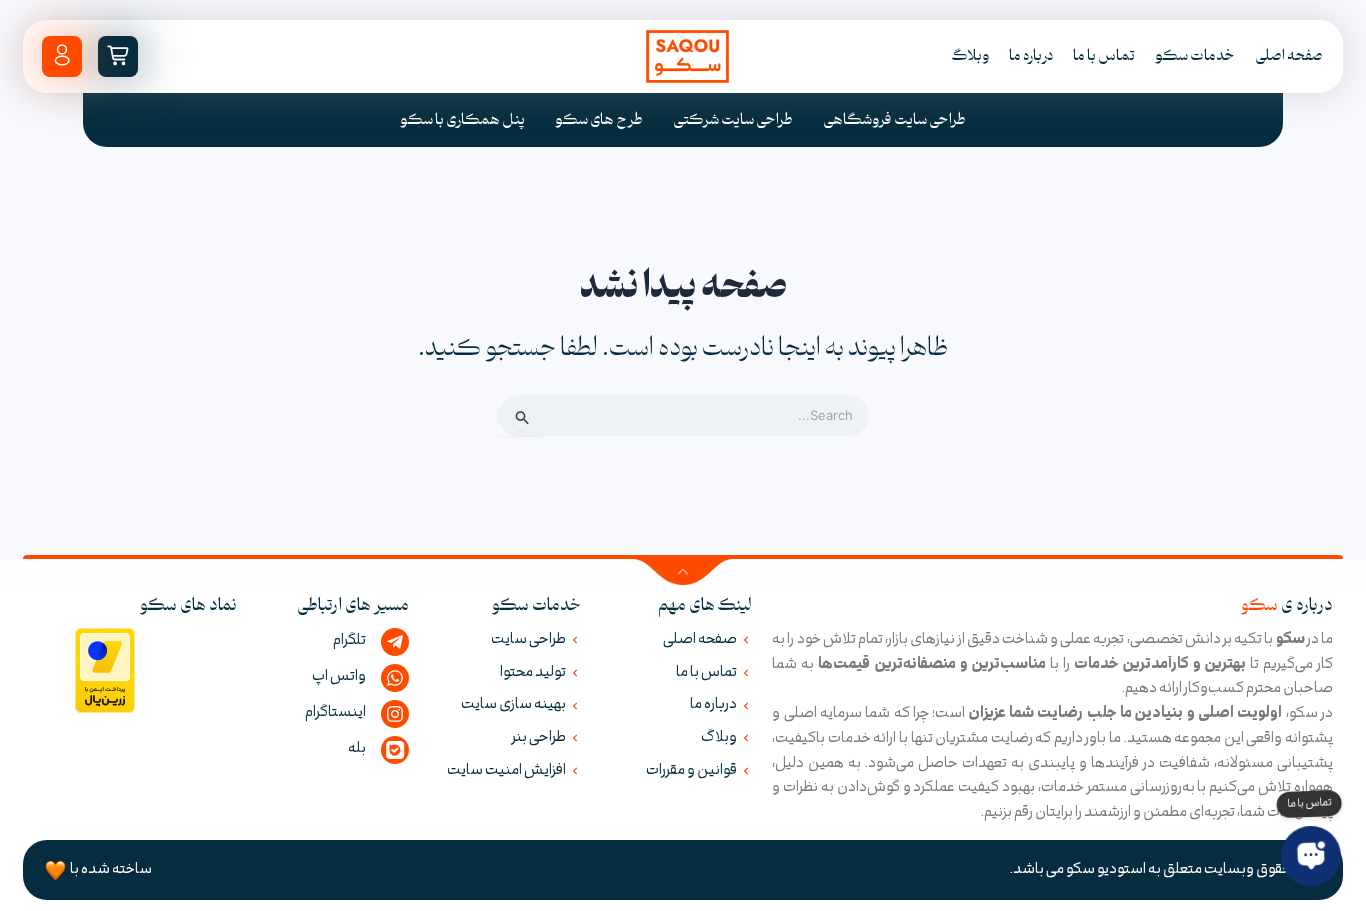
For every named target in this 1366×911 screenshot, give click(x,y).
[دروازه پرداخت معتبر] (105, 670)
